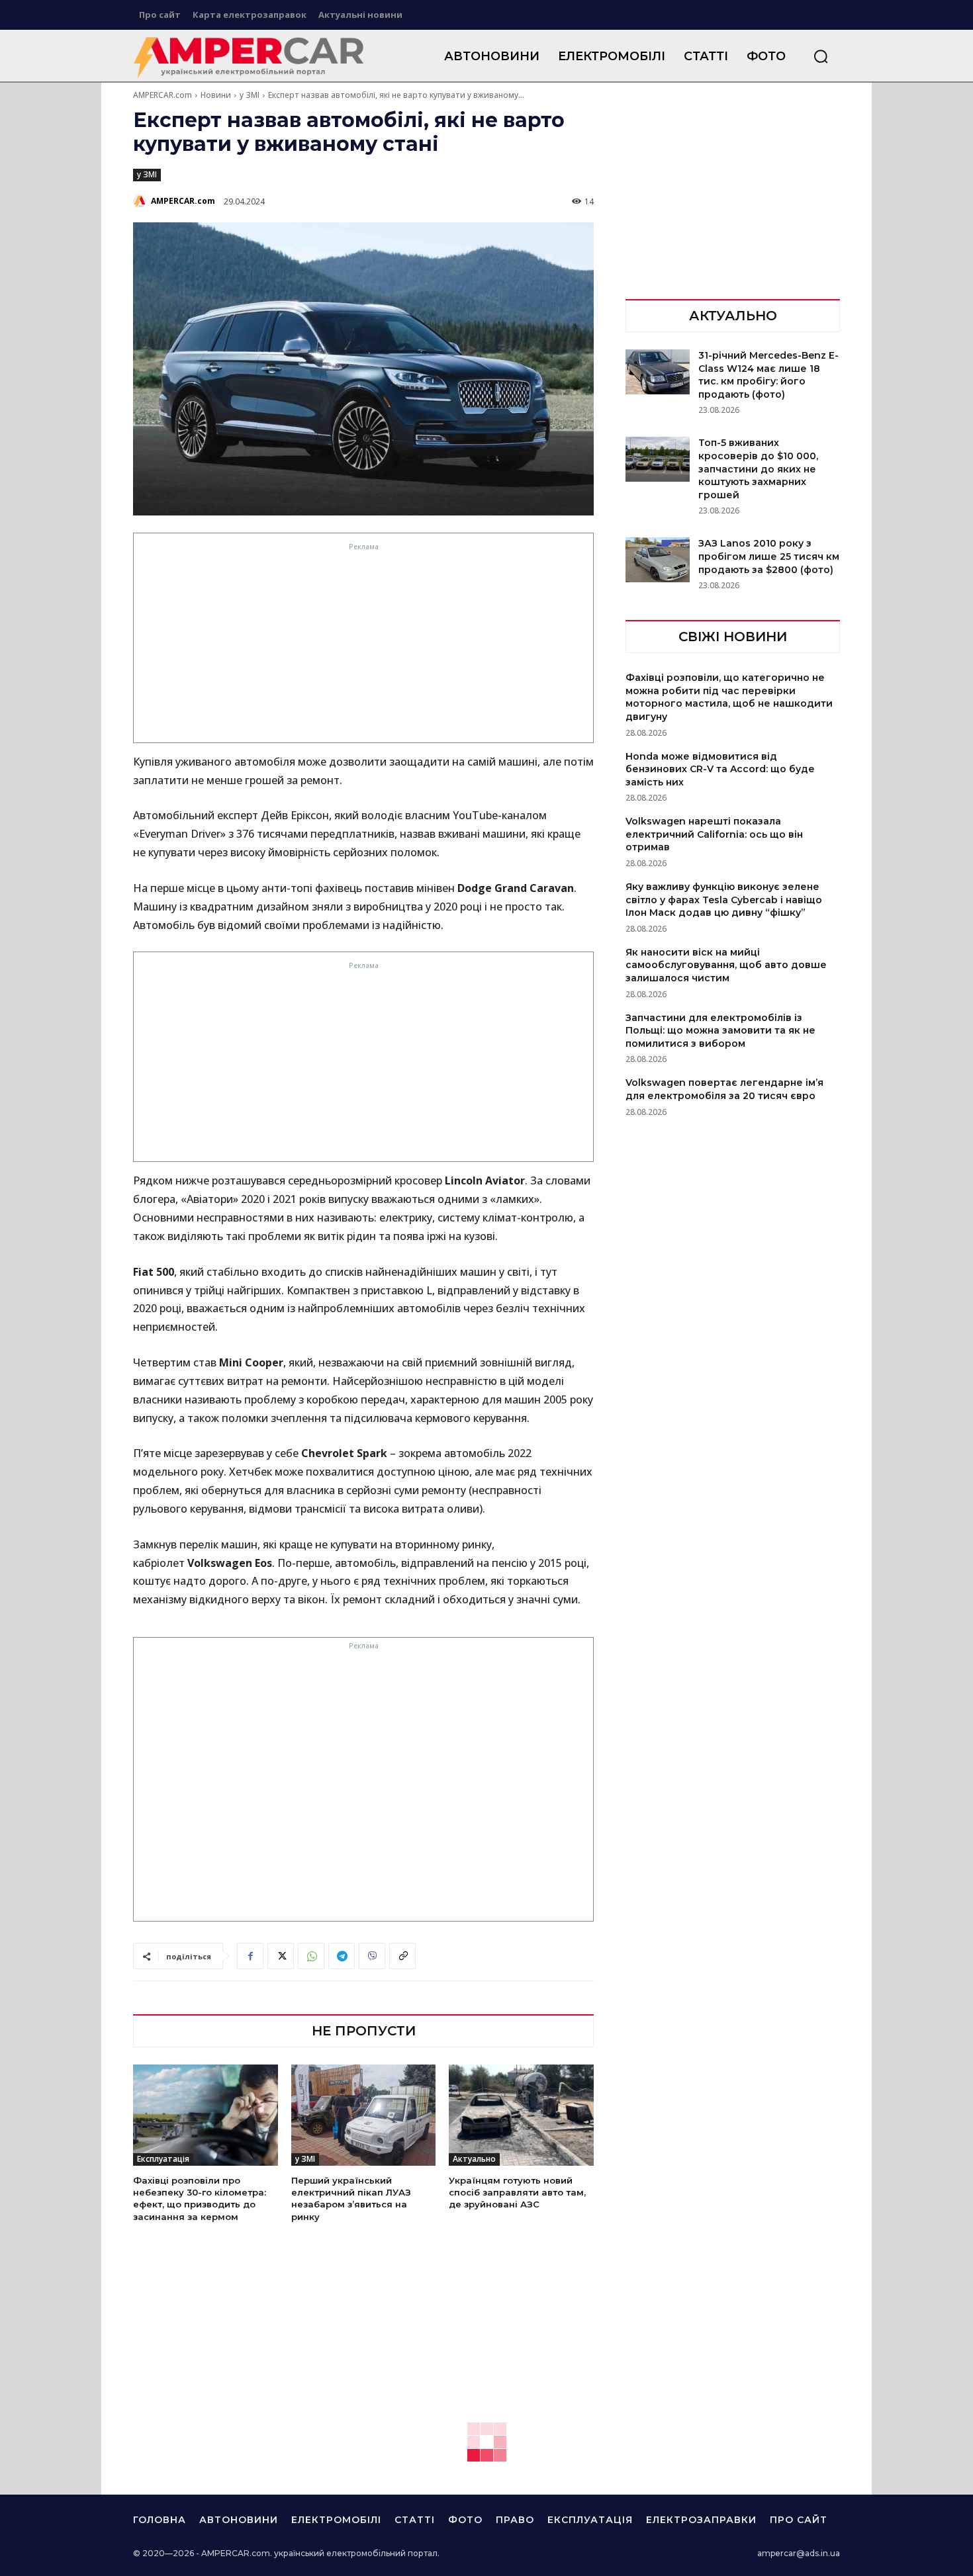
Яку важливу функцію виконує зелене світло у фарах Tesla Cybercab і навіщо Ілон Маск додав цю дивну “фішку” (724, 900)
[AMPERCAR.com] (141, 201)
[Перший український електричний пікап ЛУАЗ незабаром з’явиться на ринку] (364, 2115)
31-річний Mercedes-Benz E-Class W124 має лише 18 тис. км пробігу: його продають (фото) (768, 375)
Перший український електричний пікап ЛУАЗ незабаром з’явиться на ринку (351, 2198)
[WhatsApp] (311, 1956)
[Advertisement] (363, 646)
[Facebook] (250, 1956)
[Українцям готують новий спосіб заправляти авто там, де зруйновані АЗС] (521, 2115)
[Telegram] (342, 1956)
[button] (821, 56)
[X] (281, 1956)
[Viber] (372, 1956)
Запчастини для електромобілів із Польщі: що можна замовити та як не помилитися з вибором (720, 1031)
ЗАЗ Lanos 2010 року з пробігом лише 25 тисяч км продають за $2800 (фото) (769, 556)
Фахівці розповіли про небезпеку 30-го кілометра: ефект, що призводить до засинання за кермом (200, 2198)
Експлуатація (163, 2159)
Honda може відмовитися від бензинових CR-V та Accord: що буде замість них (720, 769)
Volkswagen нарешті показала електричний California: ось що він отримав (714, 834)
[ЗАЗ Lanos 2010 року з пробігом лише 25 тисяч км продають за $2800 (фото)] (658, 560)
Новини (216, 95)
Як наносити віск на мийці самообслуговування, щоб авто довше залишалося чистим (726, 965)
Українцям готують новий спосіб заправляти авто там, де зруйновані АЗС (517, 2192)
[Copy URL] (402, 1956)
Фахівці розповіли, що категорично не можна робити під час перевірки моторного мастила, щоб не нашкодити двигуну (729, 697)
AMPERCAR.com (162, 95)
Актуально (474, 2159)
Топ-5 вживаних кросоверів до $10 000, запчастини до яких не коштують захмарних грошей (758, 468)
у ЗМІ (250, 95)
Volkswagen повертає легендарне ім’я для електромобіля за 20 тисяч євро (724, 1089)
